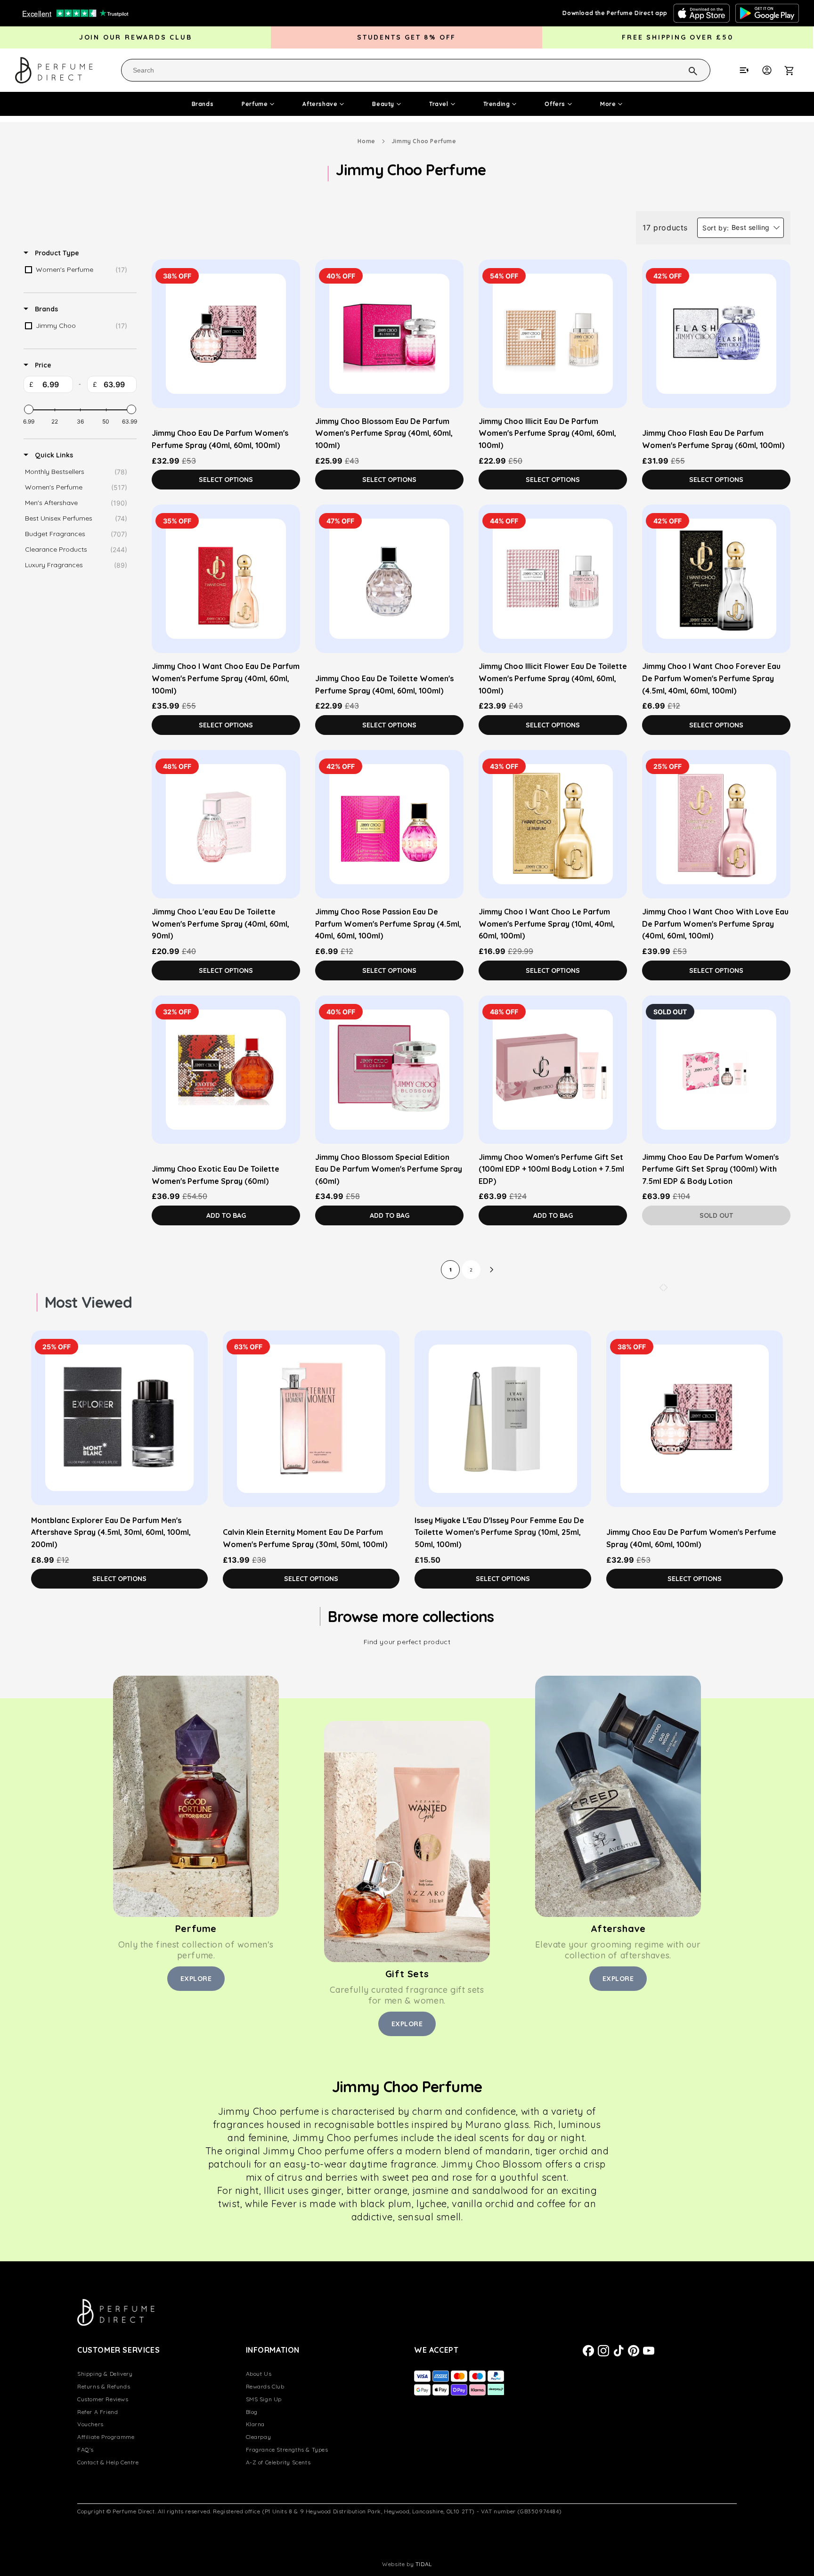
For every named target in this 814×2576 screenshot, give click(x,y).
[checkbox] (78, 270)
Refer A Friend (98, 2412)
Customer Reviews (103, 2399)
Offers (555, 104)
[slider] (29, 409)
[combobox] (416, 70)
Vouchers (90, 2424)
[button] (794, 70)
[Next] (666, 1288)
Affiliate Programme (106, 2437)
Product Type (56, 253)
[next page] (492, 1270)
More (608, 104)
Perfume (255, 104)
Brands (203, 104)
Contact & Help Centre (108, 2462)
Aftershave (320, 104)
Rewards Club (265, 2386)
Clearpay (259, 2437)
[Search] (681, 70)
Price (42, 365)
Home (366, 141)
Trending (497, 104)
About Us (259, 2374)
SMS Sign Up (264, 2399)
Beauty (383, 104)
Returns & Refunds (104, 2386)
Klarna (256, 2424)
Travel (439, 104)
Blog (252, 2412)
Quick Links (53, 455)
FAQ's (85, 2450)
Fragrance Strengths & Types (287, 2450)
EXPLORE (196, 1979)
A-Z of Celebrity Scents (278, 2462)
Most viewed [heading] (88, 1302)
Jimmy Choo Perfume (424, 141)
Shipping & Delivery (105, 2374)
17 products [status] (665, 228)
